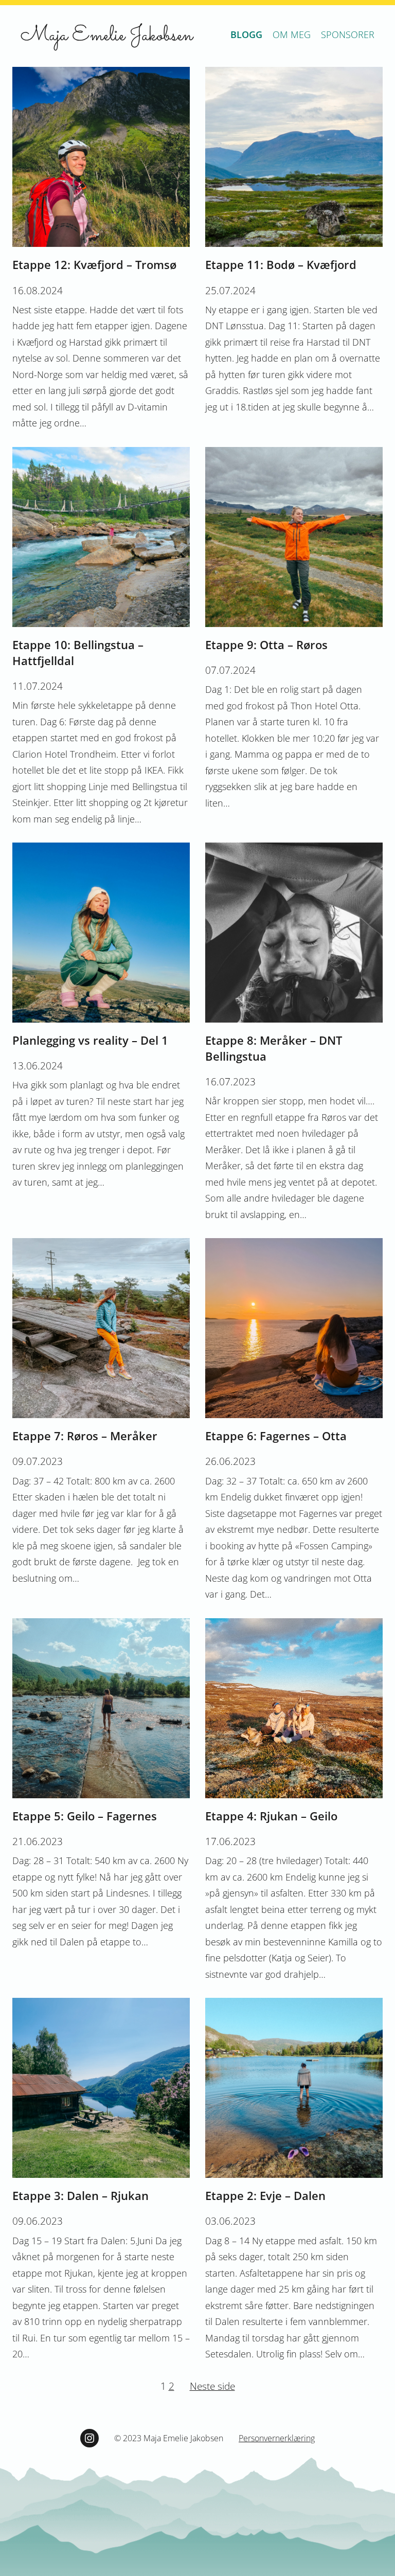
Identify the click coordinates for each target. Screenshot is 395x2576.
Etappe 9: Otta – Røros (266, 645)
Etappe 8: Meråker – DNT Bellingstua (274, 1048)
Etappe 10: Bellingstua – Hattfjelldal (78, 652)
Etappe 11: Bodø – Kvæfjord (281, 264)
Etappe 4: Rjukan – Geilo (271, 1816)
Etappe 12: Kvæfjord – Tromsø (94, 264)
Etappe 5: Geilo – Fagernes (85, 1816)
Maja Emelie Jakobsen (107, 36)
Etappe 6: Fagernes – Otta (276, 1436)
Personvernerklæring (277, 2438)
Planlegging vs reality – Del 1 (90, 1040)
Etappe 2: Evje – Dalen (265, 2195)
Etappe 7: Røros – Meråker (85, 1436)
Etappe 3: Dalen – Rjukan (80, 2195)
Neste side (212, 2386)
